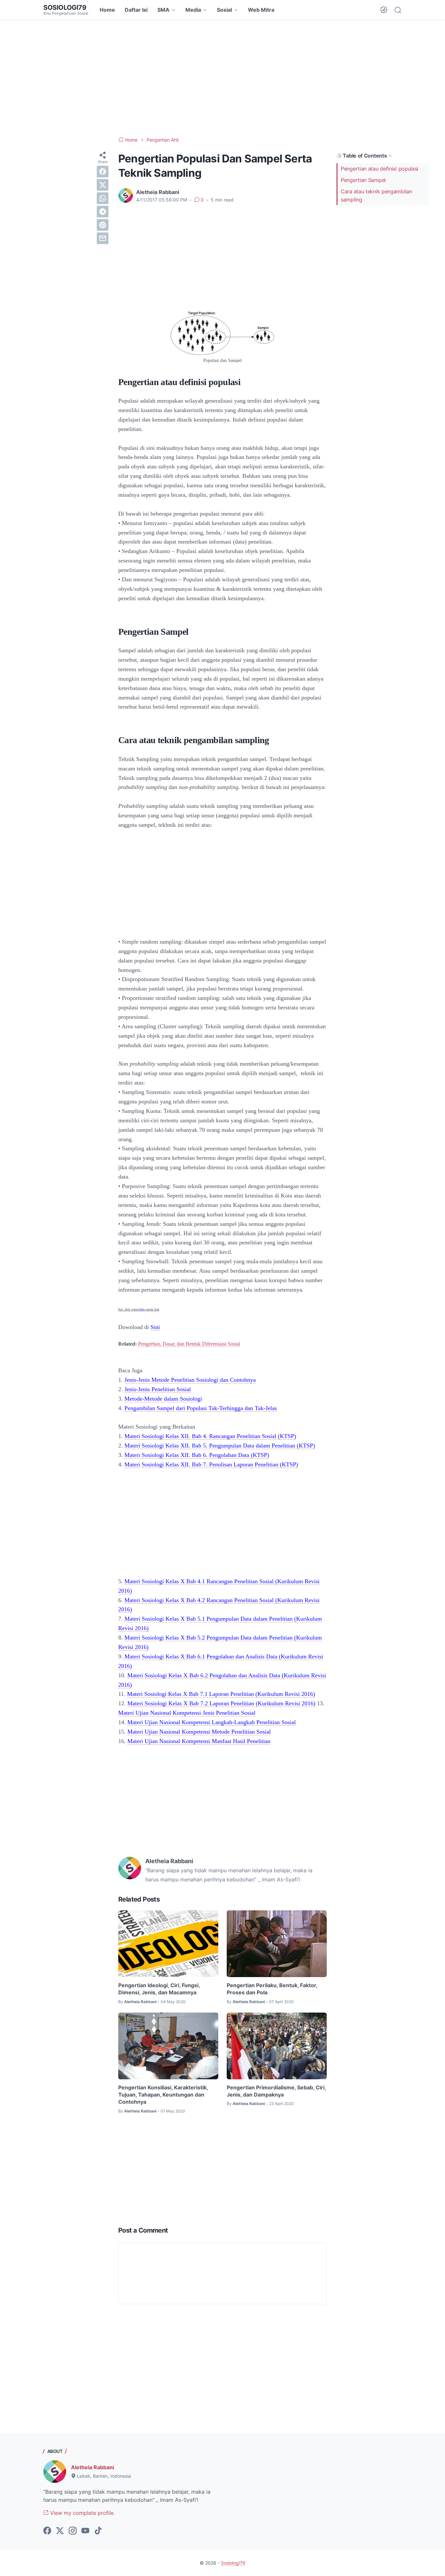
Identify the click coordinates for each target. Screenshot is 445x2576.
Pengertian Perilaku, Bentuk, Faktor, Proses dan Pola (272, 1989)
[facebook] (103, 172)
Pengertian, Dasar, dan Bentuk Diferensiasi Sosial (189, 1344)
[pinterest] (103, 225)
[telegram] (103, 212)
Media (193, 10)
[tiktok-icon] (98, 2531)
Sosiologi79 (65, 7)
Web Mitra (261, 10)
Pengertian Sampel (363, 180)
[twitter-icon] (60, 2531)
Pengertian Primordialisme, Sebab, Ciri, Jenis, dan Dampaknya (276, 2091)
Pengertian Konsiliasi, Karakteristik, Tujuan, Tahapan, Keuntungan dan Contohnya (163, 2095)
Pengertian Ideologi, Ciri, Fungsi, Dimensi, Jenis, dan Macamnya (159, 1989)
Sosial (224, 10)
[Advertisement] (223, 78)
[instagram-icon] (73, 2531)
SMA (163, 10)
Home (107, 10)
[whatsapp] (103, 198)
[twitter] (103, 185)
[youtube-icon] (85, 2531)
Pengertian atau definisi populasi (380, 169)
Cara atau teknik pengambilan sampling (376, 195)
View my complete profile (81, 2513)
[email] (103, 238)
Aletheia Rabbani (93, 2467)
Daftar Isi (136, 10)
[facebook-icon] (47, 2531)
